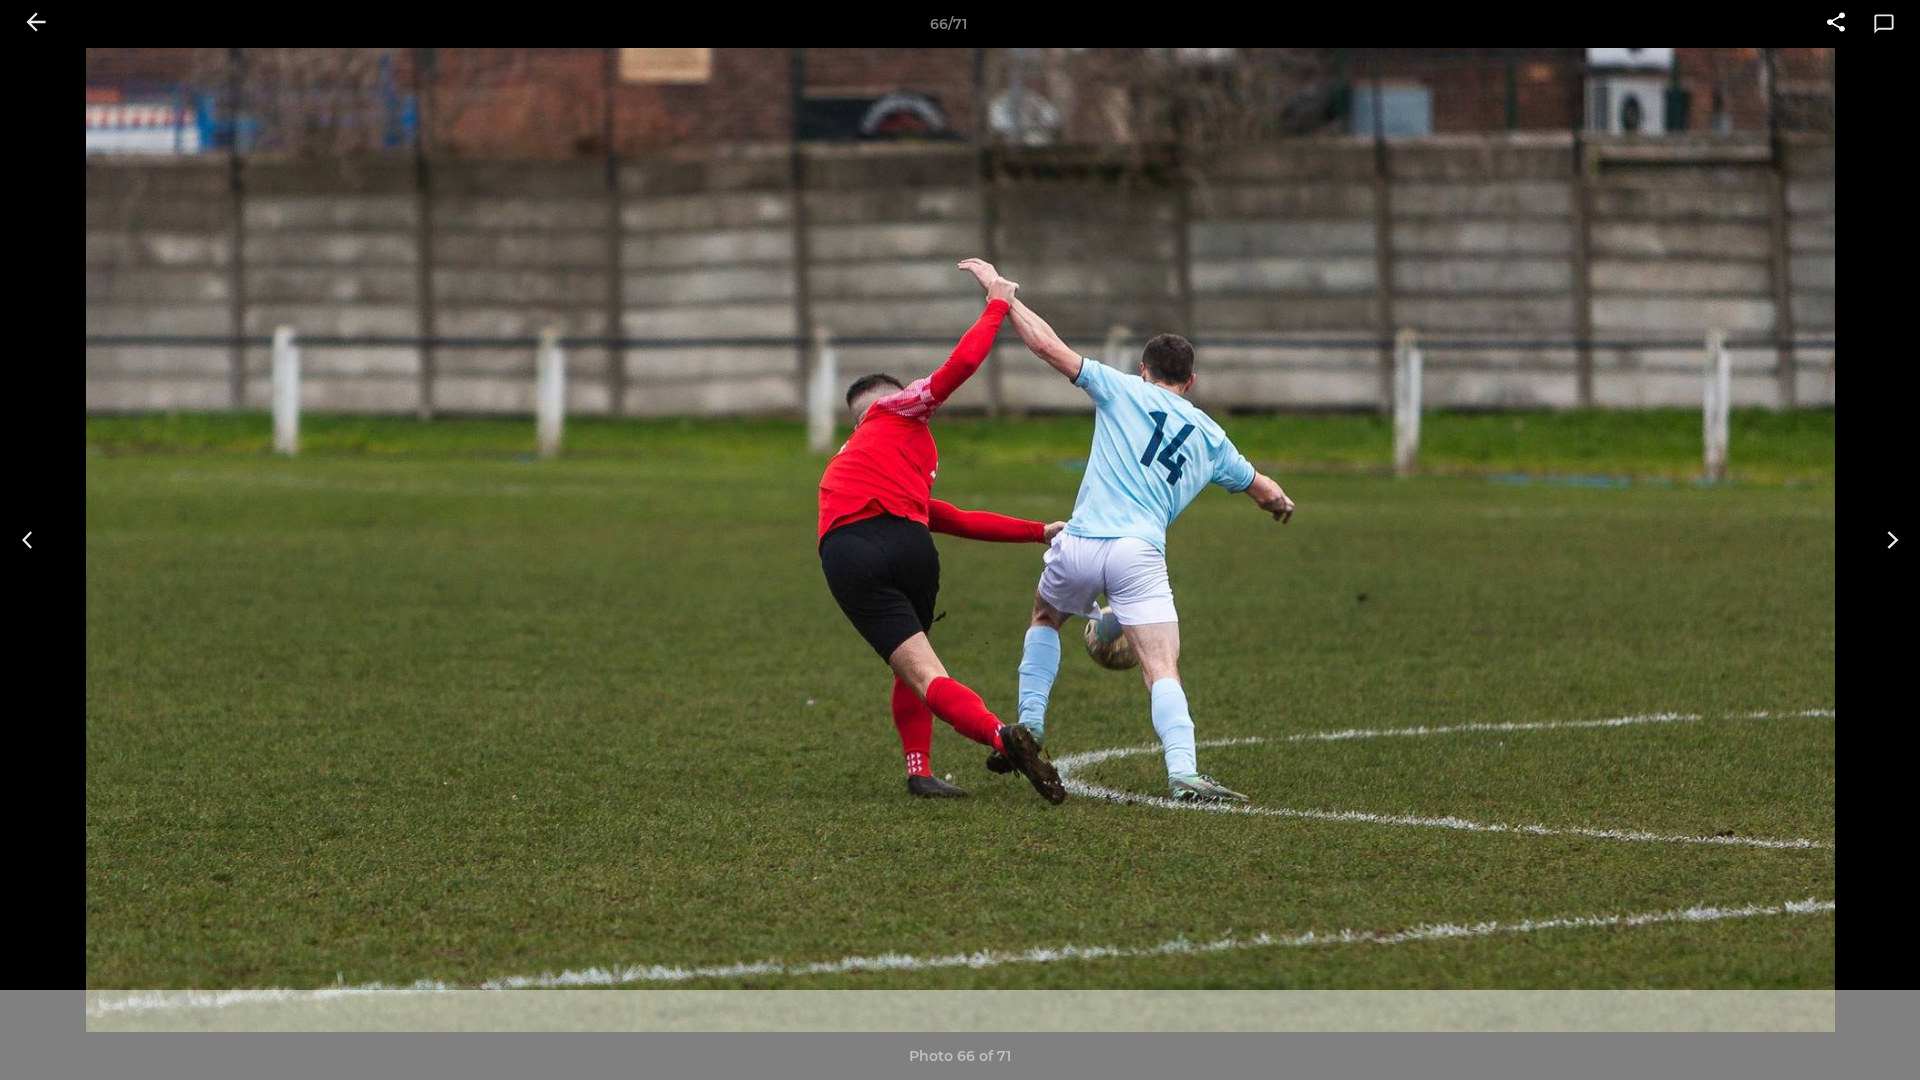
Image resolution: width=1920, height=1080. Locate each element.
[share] (1836, 24)
